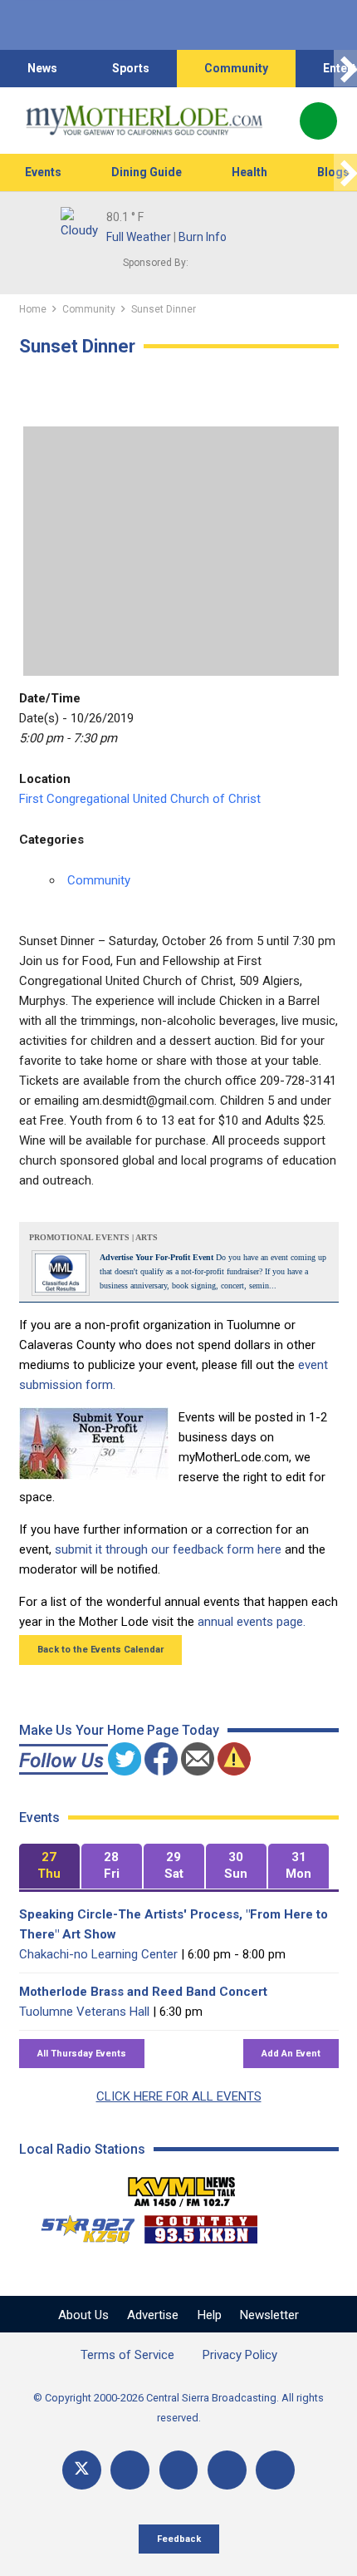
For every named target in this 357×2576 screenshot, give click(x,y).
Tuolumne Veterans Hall (84, 2012)
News (42, 68)
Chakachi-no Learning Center (98, 1954)
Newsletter (269, 2315)
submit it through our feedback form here (168, 1549)
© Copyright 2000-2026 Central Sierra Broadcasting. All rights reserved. (178, 2408)
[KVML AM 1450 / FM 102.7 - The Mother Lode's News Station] (182, 2187)
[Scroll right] (345, 69)
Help (210, 2315)
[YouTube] (179, 2470)
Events (43, 172)
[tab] (49, 1867)
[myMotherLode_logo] (144, 121)
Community (236, 68)
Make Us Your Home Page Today (119, 1730)
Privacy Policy (240, 2355)
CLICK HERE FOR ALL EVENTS (179, 2096)
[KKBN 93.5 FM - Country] (201, 2225)
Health (249, 172)
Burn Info (203, 237)
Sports (131, 68)
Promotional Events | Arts (93, 1237)
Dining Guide (147, 172)
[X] (82, 2470)
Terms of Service (127, 2355)
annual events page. (252, 1622)
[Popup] (318, 121)
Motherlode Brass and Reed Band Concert (143, 1992)
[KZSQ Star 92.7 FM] (81, 2225)
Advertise (153, 2315)
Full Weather (139, 237)
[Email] (227, 2470)
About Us (83, 2315)
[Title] (275, 2470)
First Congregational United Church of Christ (140, 799)
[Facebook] (130, 2470)
